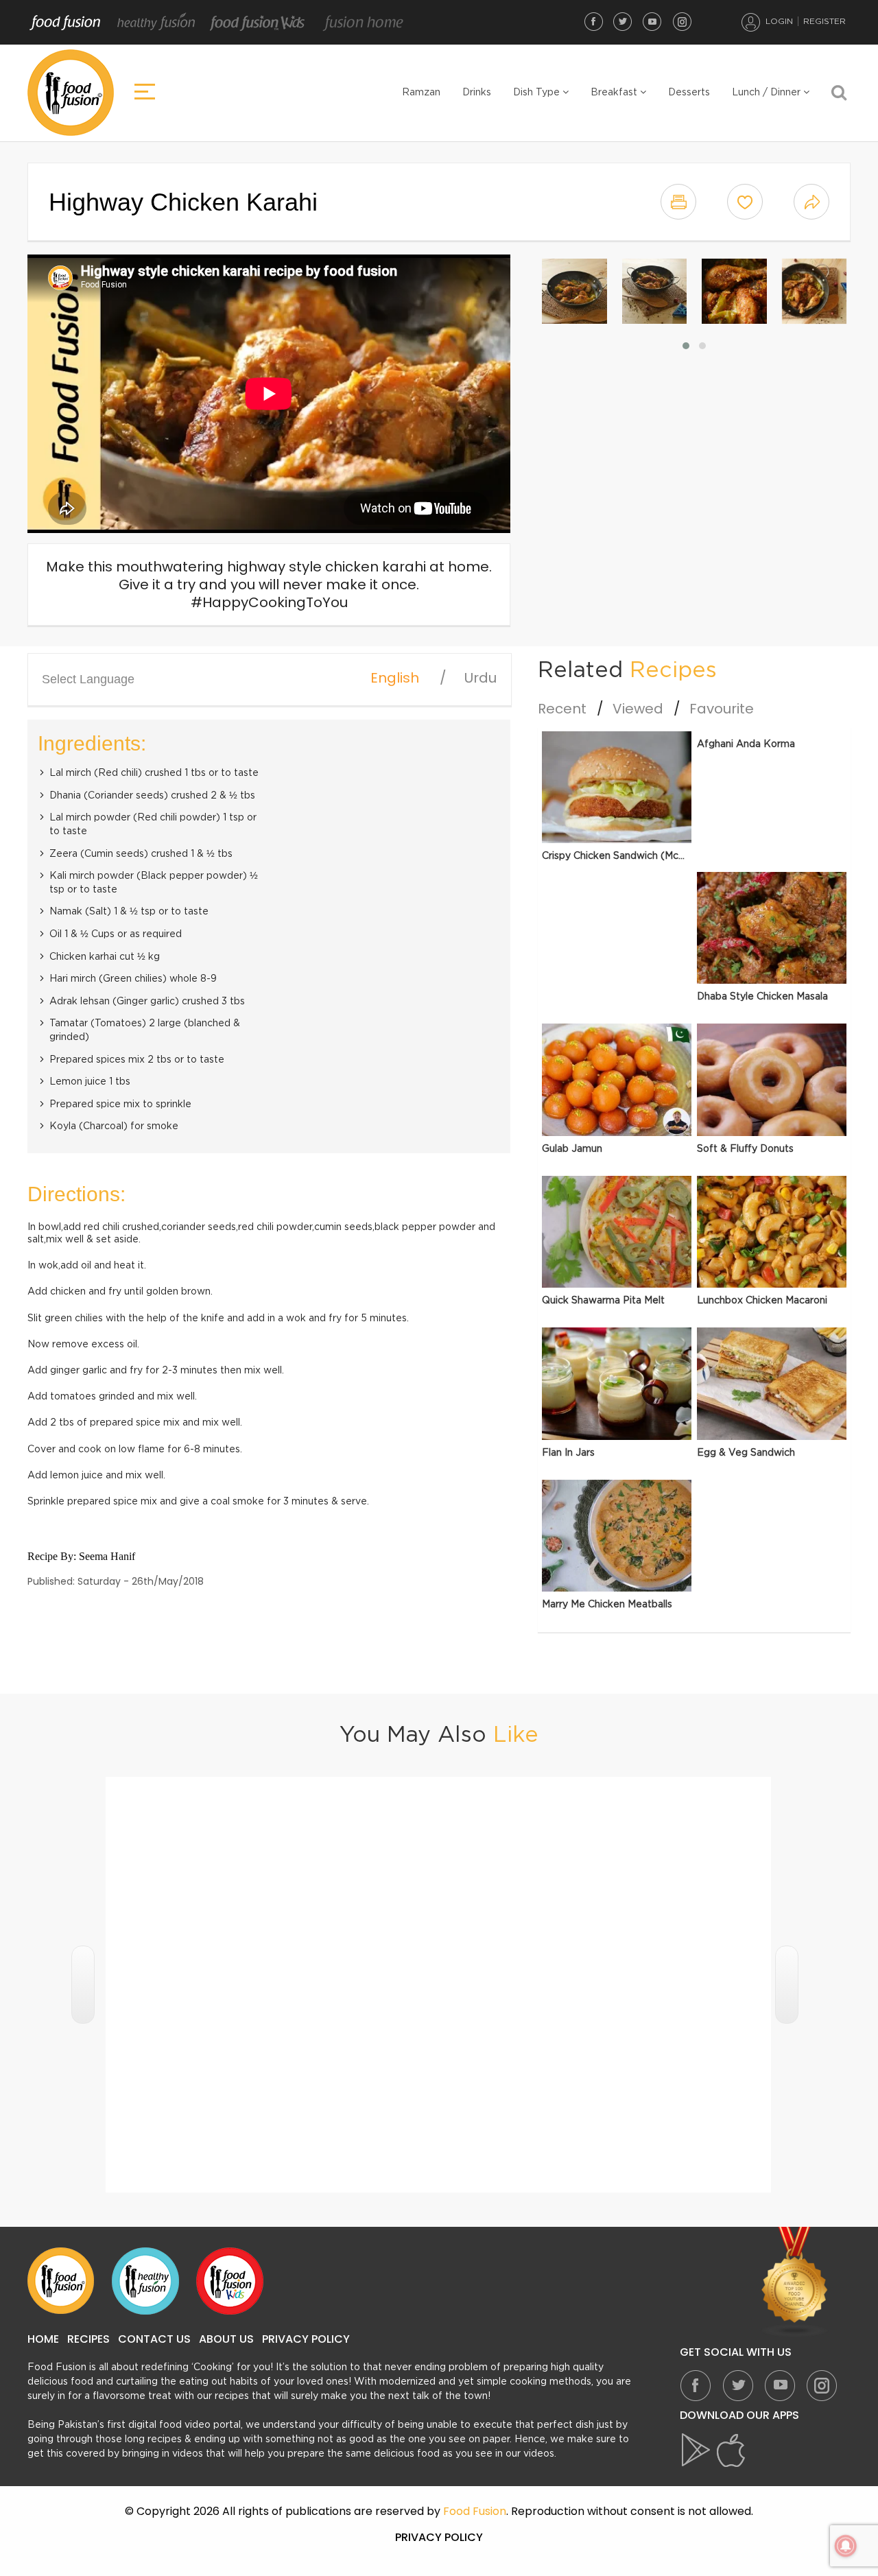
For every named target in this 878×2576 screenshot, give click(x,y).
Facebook (593, 21)
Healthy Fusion (156, 23)
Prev (83, 1985)
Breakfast (615, 93)
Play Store (697, 2450)
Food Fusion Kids (258, 23)
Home (43, 2339)
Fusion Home (363, 23)
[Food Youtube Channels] (795, 2282)
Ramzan (421, 93)
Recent (562, 709)
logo (71, 93)
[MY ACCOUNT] (751, 22)
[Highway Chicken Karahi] (574, 291)
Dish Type (538, 93)
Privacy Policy (306, 2339)
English (395, 678)
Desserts (689, 93)
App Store (731, 2450)
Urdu (480, 678)
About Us (226, 2339)
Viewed (638, 709)
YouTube (652, 21)
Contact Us (154, 2339)
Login (779, 21)
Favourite (722, 709)
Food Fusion (65, 23)
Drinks (477, 93)
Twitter (623, 21)
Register (824, 21)
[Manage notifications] (846, 2546)
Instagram (682, 21)
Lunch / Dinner (768, 93)
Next (787, 1985)
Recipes (88, 2339)
